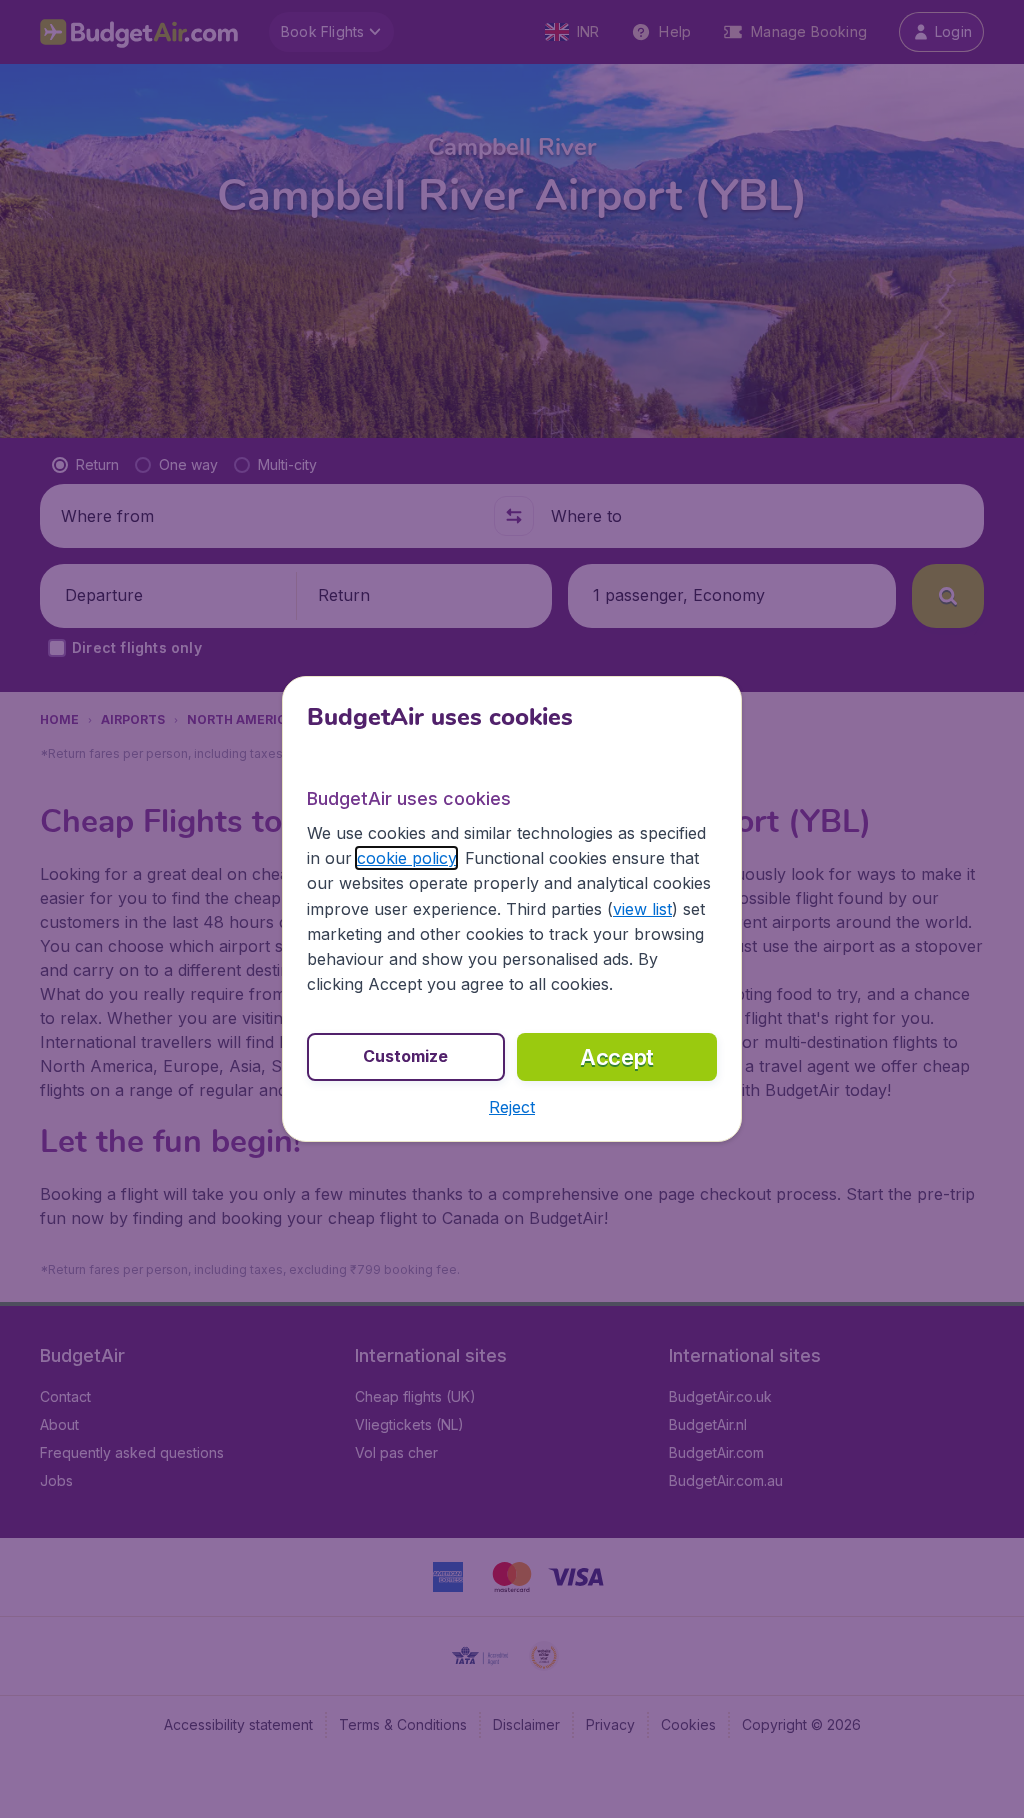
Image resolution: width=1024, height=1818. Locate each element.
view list (642, 909)
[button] (512, 1107)
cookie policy (406, 858)
